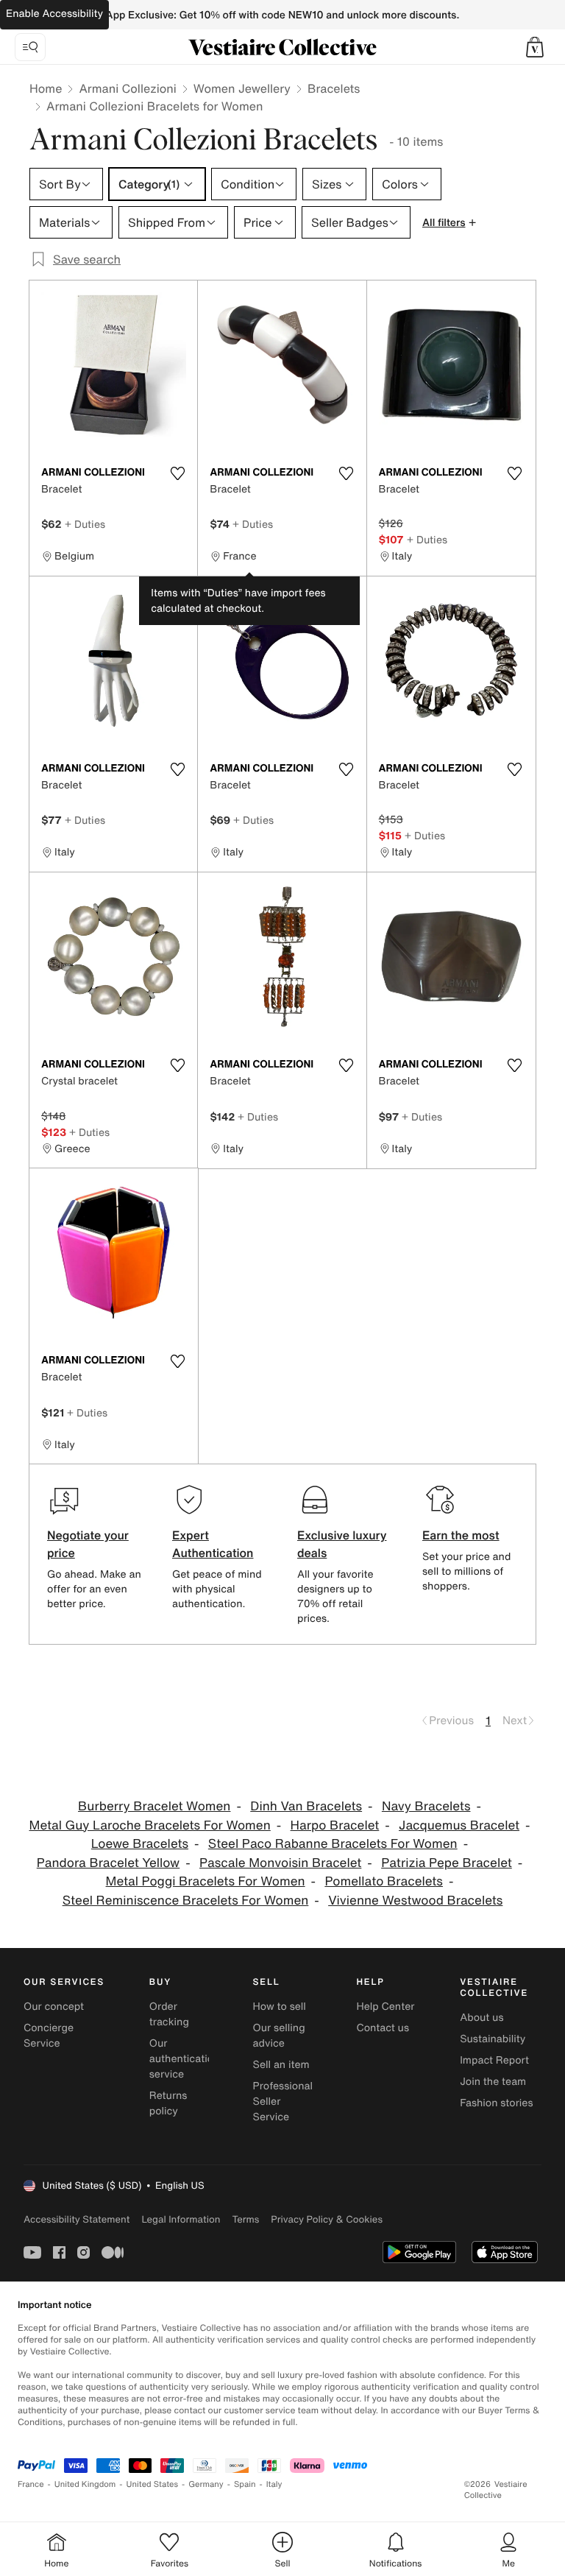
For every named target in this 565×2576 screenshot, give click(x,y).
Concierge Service (49, 2036)
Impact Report (494, 2060)
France (31, 2484)
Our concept (54, 2007)
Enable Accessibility (54, 14)
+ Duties (85, 524)
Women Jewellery (242, 88)
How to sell (280, 2007)
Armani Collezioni (127, 88)
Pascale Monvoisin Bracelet (280, 1863)
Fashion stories (496, 2103)
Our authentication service (185, 2059)
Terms (245, 2219)
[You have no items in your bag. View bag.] (535, 47)
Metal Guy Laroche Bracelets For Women (150, 1825)
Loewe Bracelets (140, 1844)
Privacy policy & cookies (327, 2219)
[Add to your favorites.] (177, 473)
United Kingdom (85, 2484)
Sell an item (281, 2065)
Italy (274, 2484)
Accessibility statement (77, 2219)
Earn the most (461, 1535)
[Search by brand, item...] (30, 47)
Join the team (493, 2082)
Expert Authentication (213, 1544)
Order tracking (169, 2014)
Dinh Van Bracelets (306, 1806)
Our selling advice (279, 2036)
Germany (206, 2484)
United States (153, 2484)
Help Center (385, 2007)
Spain (245, 2484)
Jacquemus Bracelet (459, 1825)
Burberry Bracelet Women (154, 1806)
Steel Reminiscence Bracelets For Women (186, 1901)
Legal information (181, 2219)
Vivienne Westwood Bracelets (415, 1901)
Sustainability (493, 2039)
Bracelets (334, 88)
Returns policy (168, 2103)
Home (46, 88)
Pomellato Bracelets (384, 1881)
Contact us (383, 2028)
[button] (535, 47)
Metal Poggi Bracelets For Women (206, 1881)
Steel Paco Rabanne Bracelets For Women (333, 1844)
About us (482, 2018)
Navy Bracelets (426, 1806)
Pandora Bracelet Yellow (109, 1863)
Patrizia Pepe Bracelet (447, 1863)
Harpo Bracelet (335, 1825)
